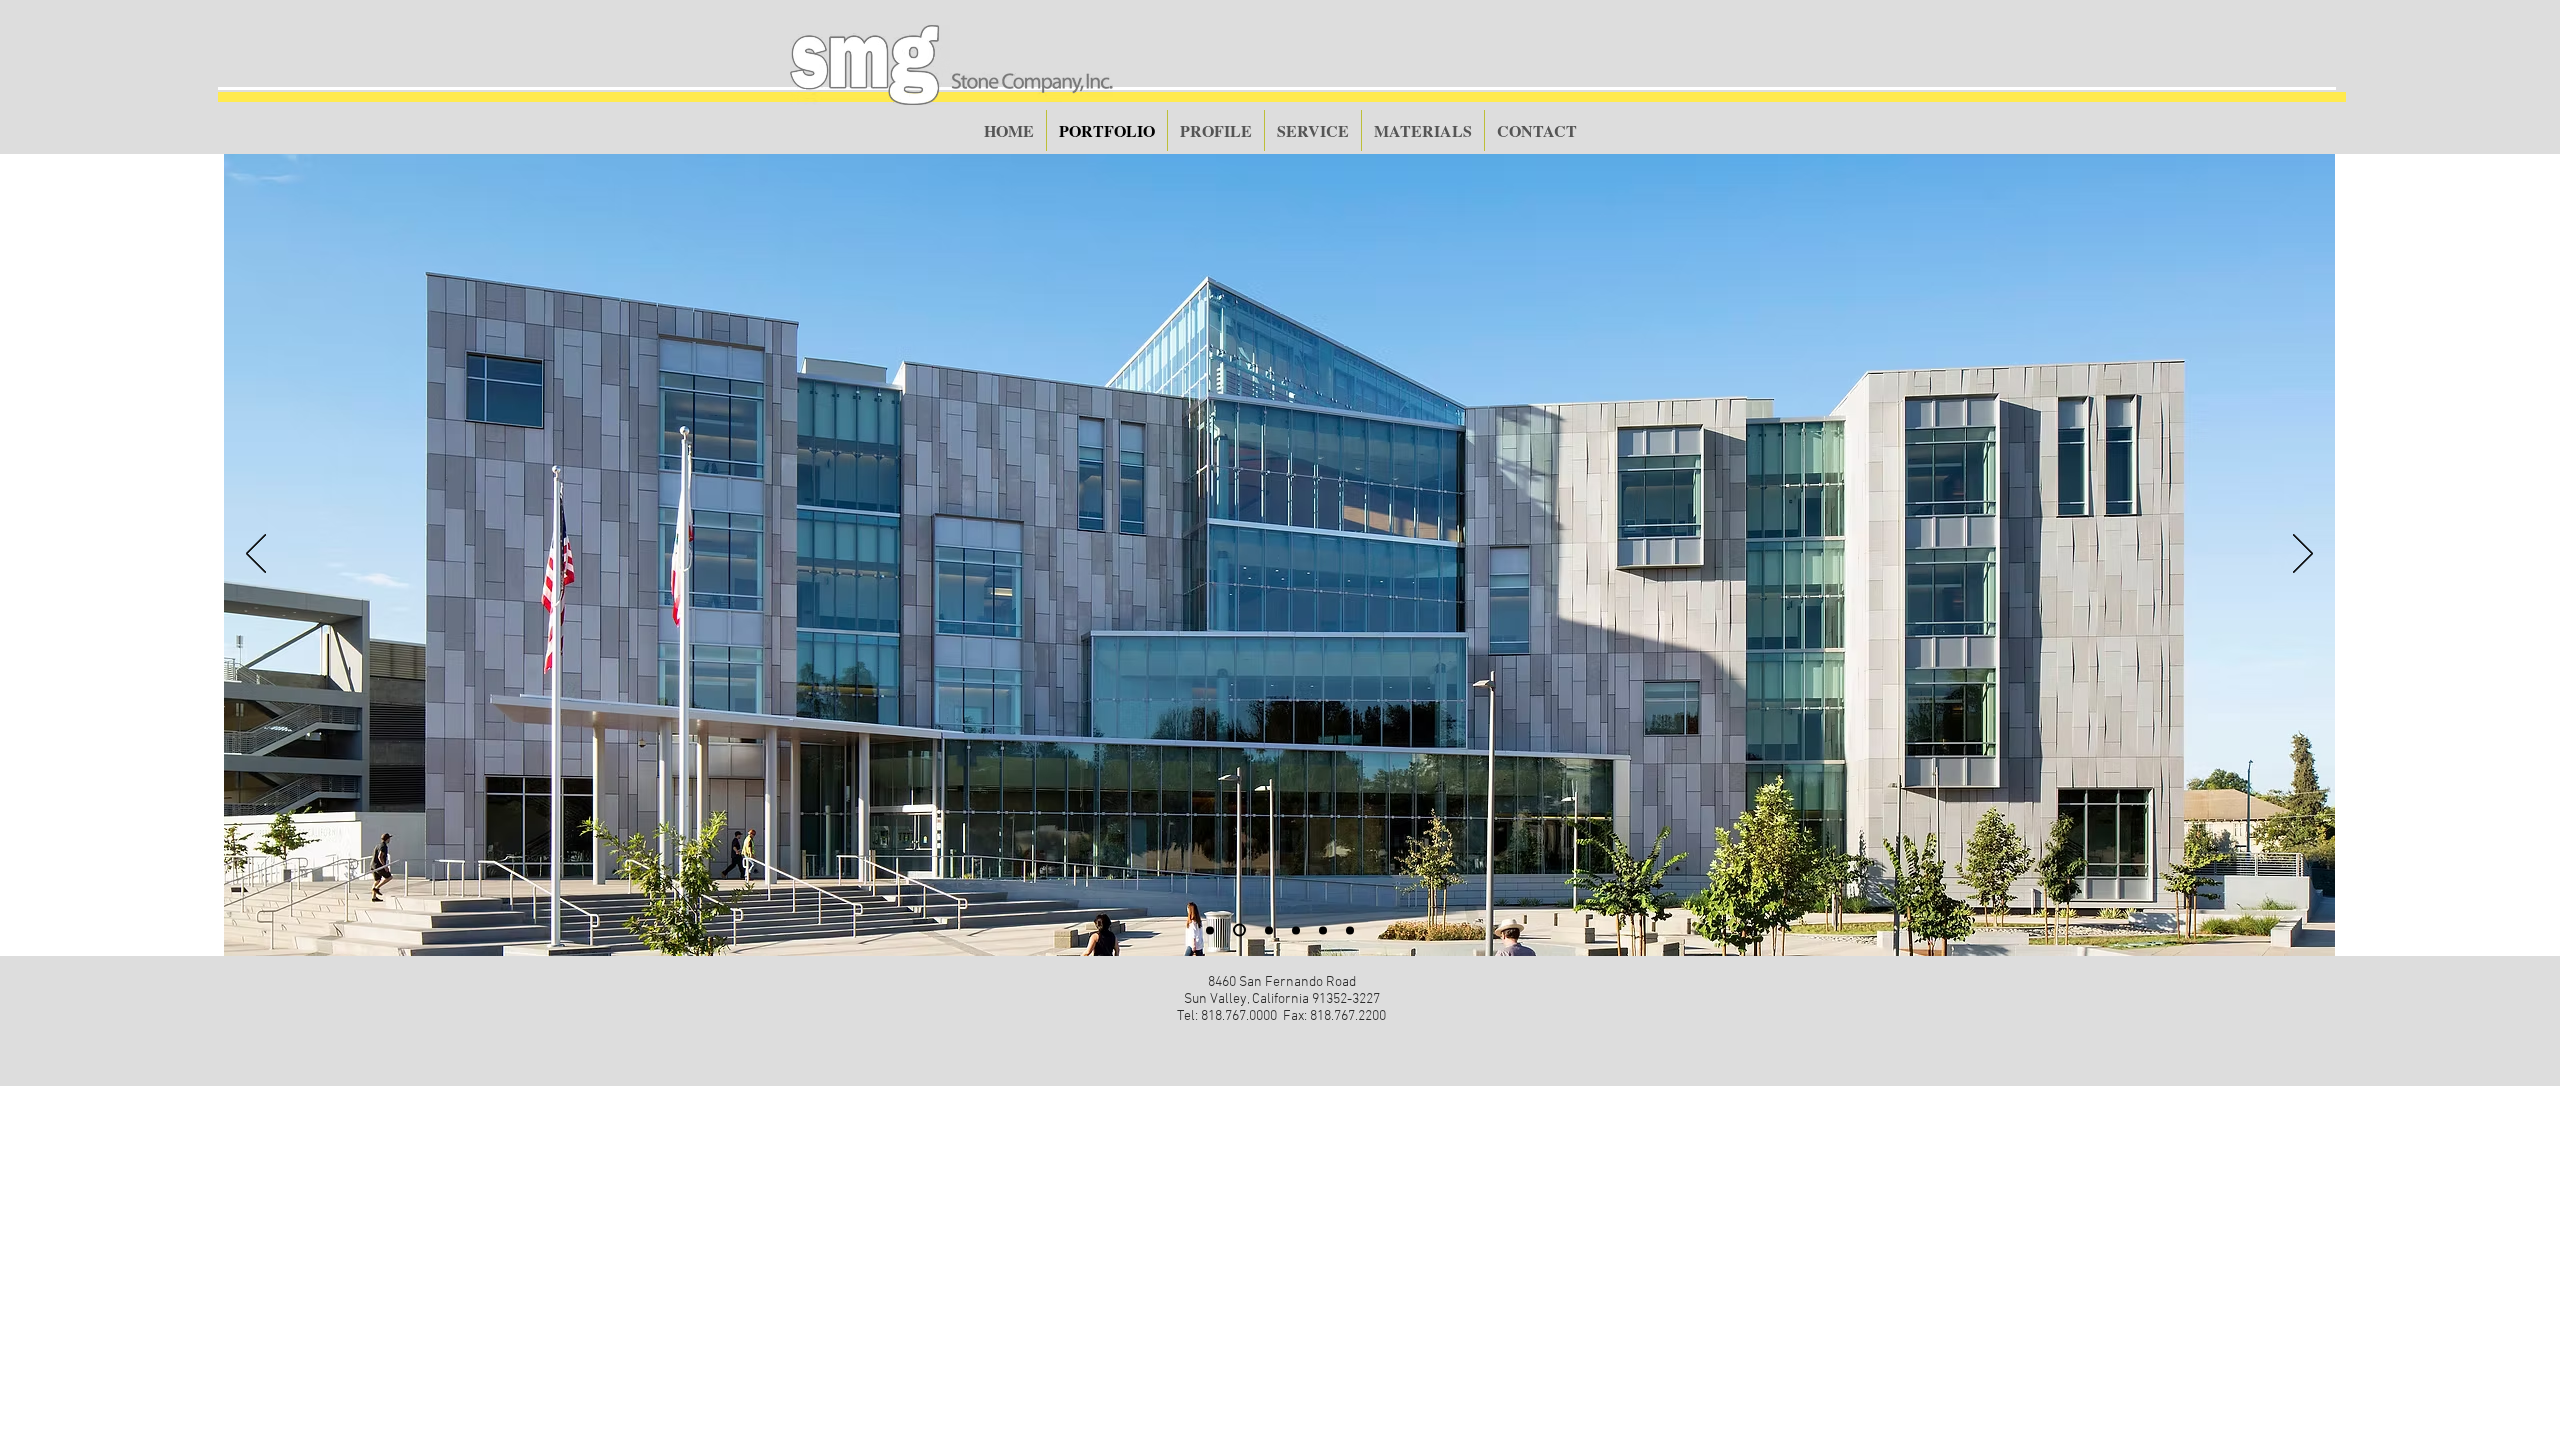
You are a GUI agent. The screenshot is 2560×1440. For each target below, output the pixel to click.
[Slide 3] (1266, 930)
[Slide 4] (1296, 930)
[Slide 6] (1350, 930)
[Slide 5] (1323, 930)
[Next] (2303, 555)
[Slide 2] (1237, 930)
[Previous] (256, 555)
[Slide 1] (1210, 930)
